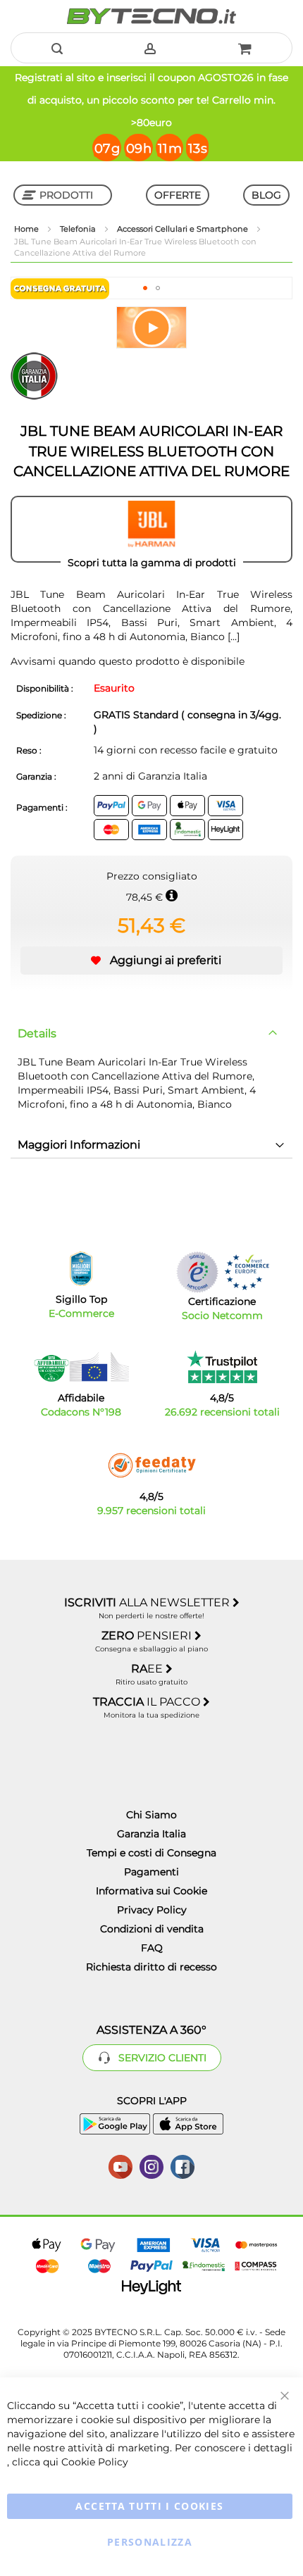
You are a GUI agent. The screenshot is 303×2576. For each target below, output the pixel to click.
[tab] (151, 1034)
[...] (234, 637)
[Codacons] (81, 1367)
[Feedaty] (151, 1465)
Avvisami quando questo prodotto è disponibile (128, 661)
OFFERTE (178, 195)
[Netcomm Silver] (197, 1272)
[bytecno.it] (151, 16)
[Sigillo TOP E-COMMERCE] (81, 1269)
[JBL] (151, 530)
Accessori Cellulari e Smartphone (184, 229)
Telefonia (79, 229)
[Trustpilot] (222, 1367)
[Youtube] (120, 2165)
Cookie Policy (95, 2462)
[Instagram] (151, 2165)
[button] (145, 288)
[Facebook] (183, 2165)
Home (27, 229)
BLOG (266, 195)
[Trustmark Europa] (247, 1272)
